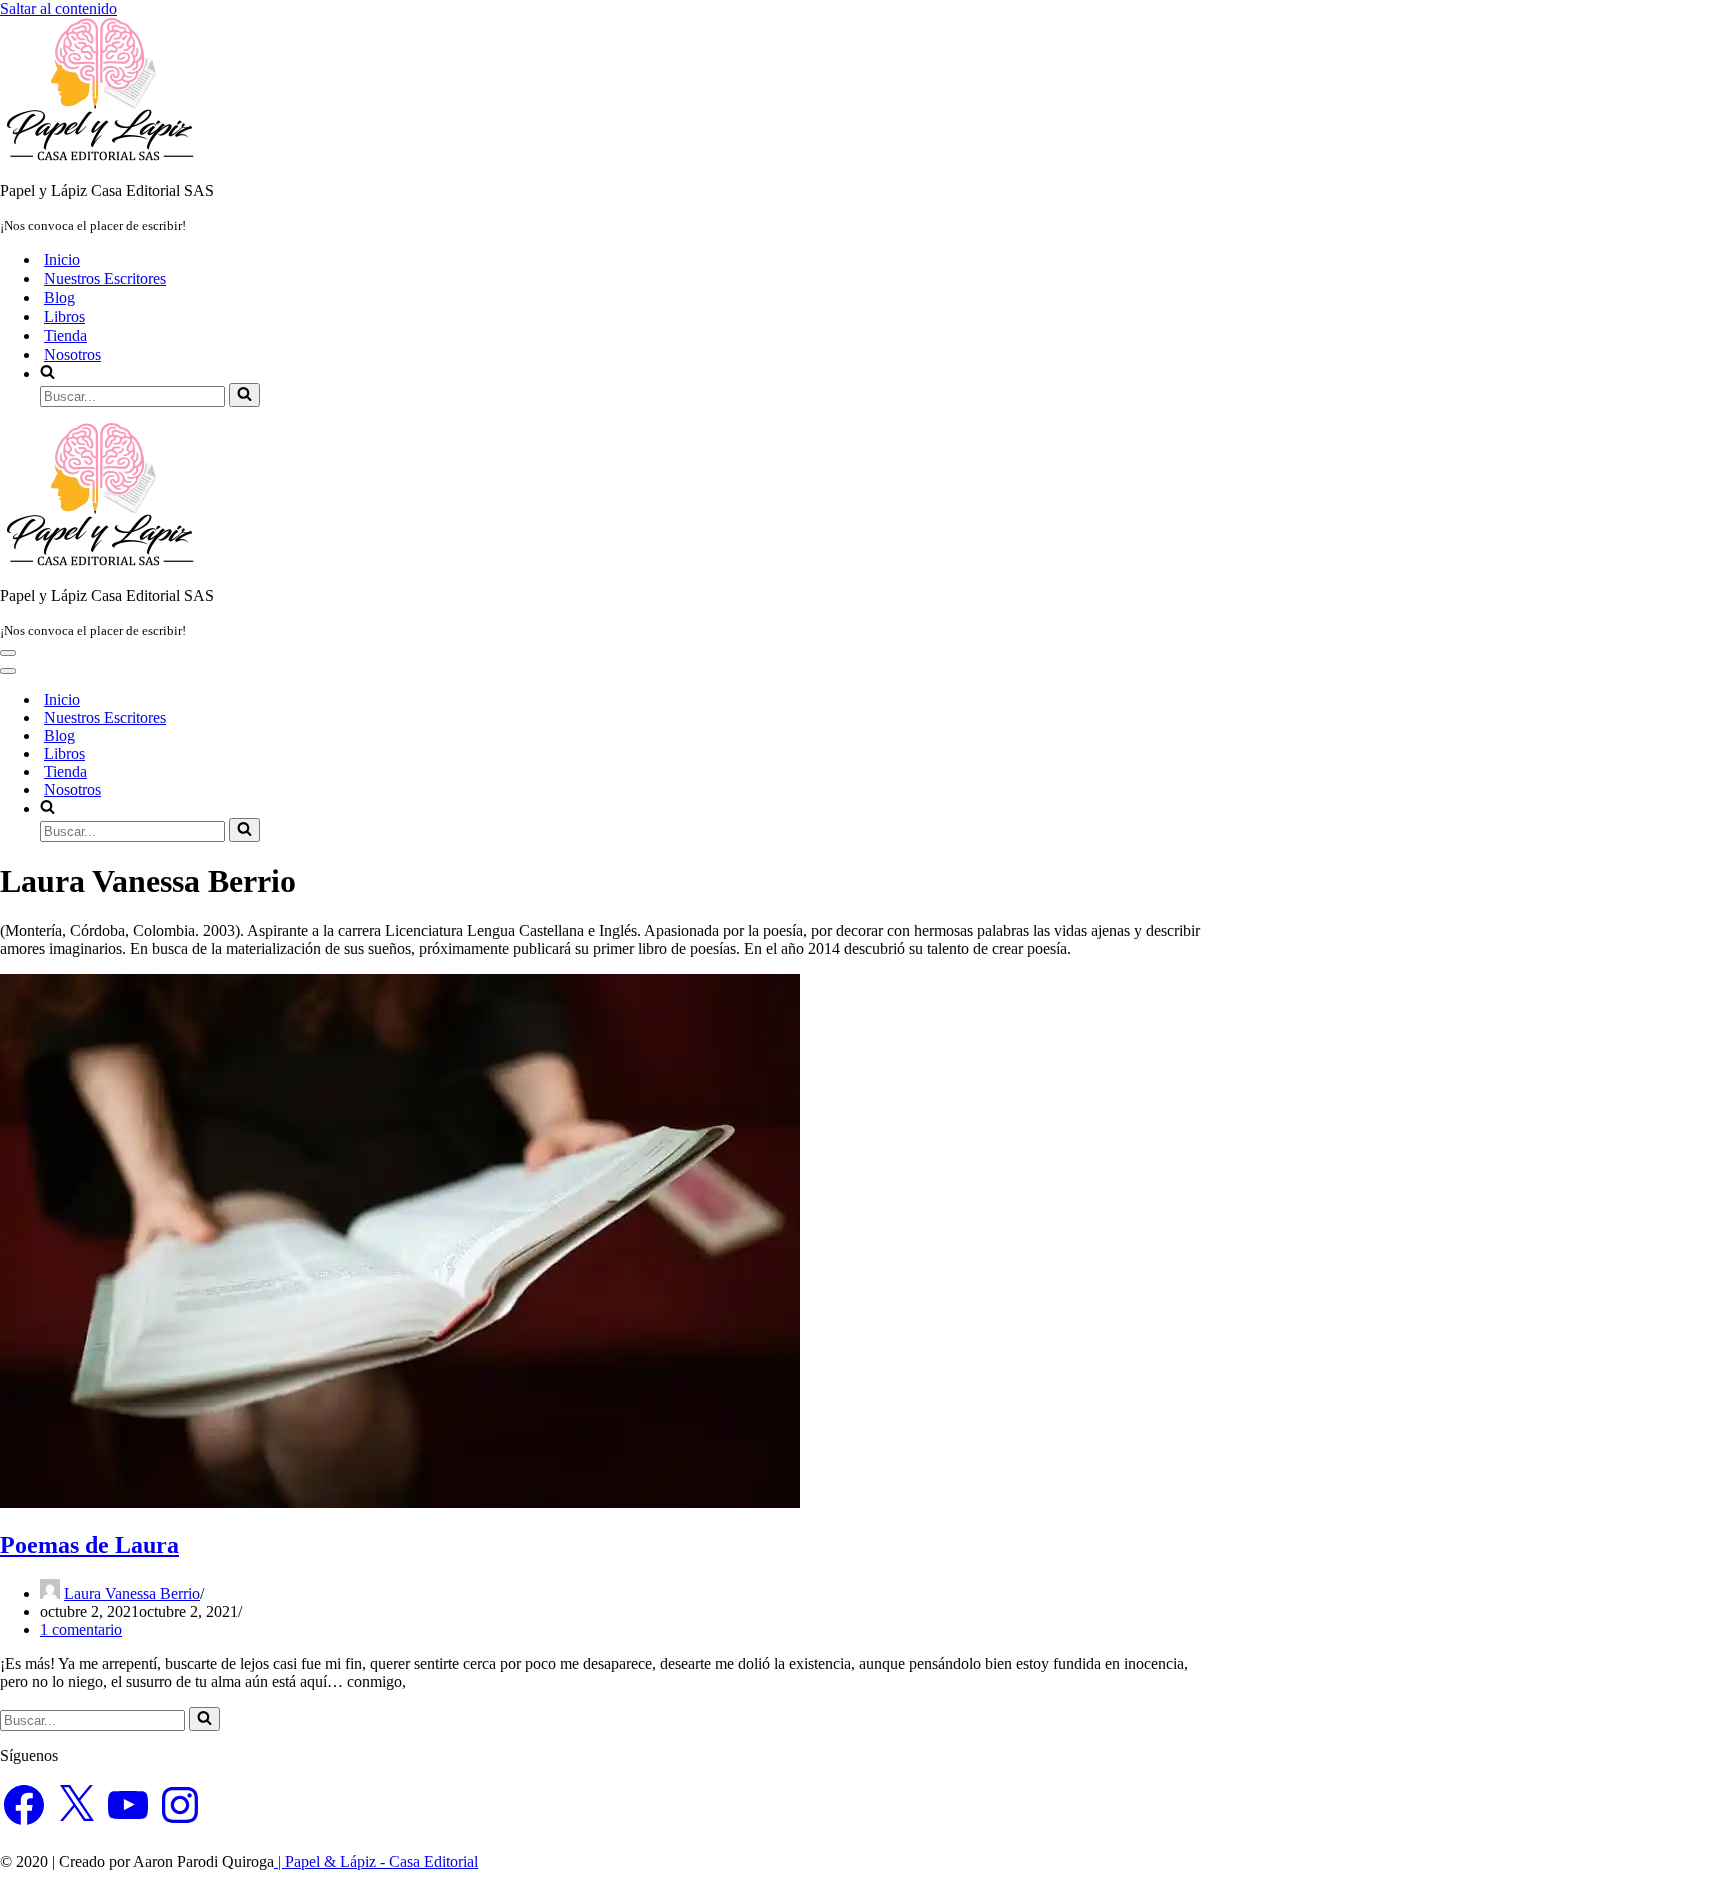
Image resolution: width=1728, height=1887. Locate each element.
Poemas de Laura (89, 1545)
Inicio (62, 259)
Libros (64, 316)
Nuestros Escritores (105, 278)
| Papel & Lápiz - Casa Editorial (376, 1861)
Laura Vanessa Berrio (132, 1593)
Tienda (65, 335)
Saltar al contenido (58, 8)
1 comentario (81, 1629)
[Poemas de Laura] (400, 1502)
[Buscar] (244, 395)
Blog (59, 297)
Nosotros (72, 354)
